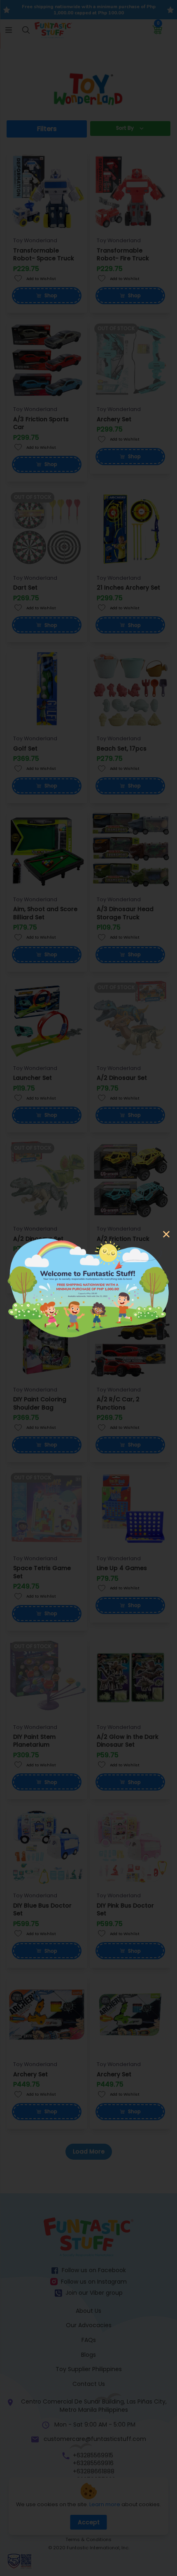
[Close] (166, 1235)
